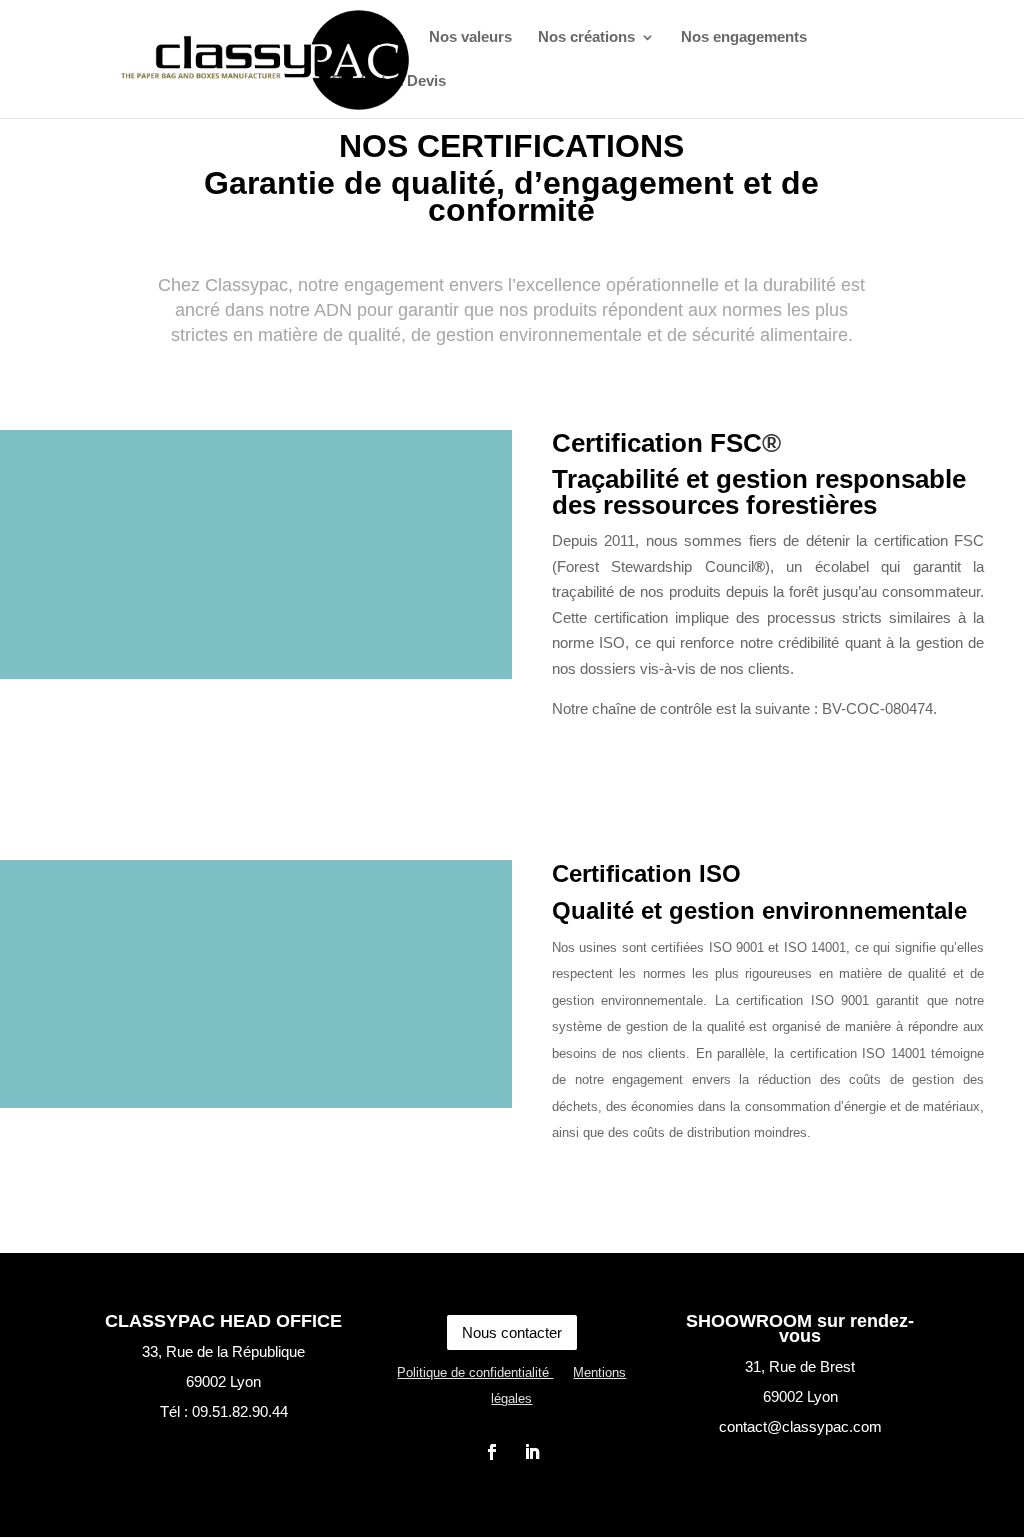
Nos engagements (744, 37)
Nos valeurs (470, 37)
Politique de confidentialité (475, 1372)
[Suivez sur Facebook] (492, 1452)
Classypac (367, 37)
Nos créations (586, 37)
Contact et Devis (388, 81)
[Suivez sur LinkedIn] (532, 1452)
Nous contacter (512, 1332)
